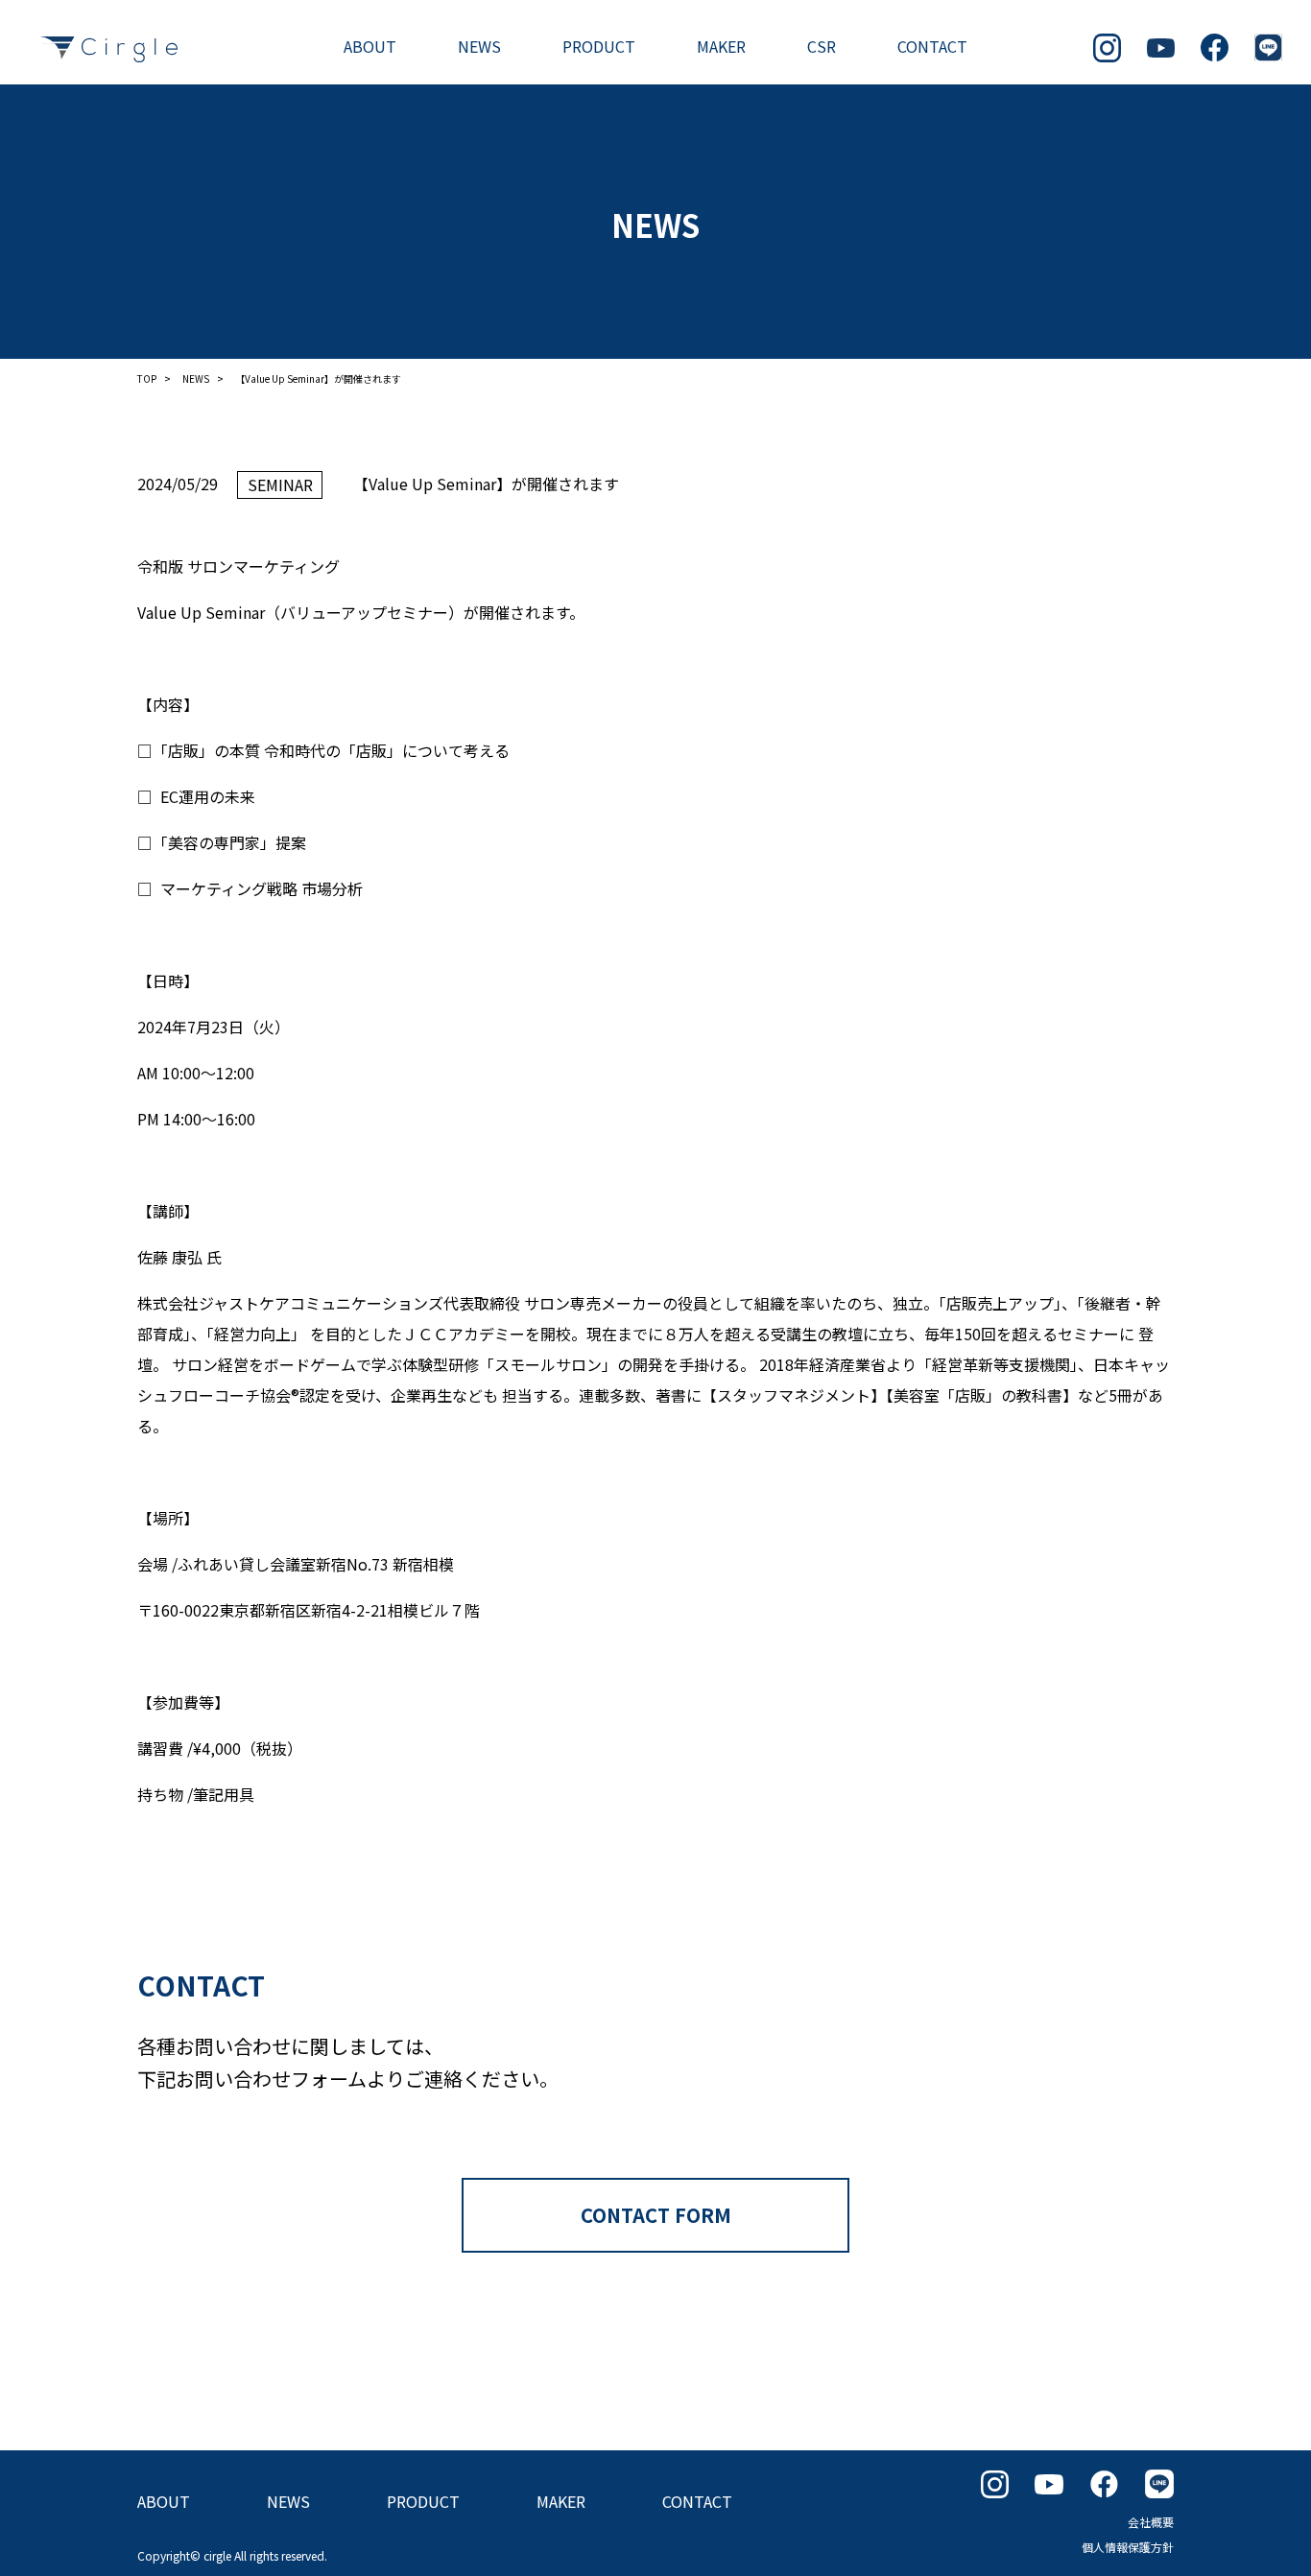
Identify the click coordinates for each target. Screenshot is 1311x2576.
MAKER (721, 46)
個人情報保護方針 (1128, 2547)
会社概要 (1151, 2522)
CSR (822, 46)
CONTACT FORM (656, 2215)
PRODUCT (599, 46)
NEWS (479, 46)
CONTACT (932, 46)
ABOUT (370, 46)
